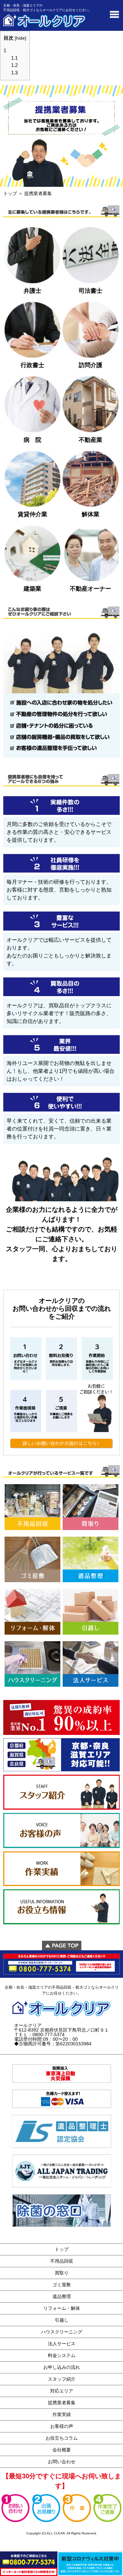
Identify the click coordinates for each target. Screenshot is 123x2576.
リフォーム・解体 (62, 2308)
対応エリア (62, 2391)
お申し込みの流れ (62, 2367)
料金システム (62, 2355)
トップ (10, 193)
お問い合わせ (62, 2462)
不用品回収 (62, 2261)
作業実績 (62, 2414)
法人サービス (62, 2344)
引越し (62, 2320)
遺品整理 (62, 2296)
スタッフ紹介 (62, 2379)
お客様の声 (62, 2426)
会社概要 (62, 2450)
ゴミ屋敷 (62, 2285)
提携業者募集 (62, 2403)
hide (20, 38)
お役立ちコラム (62, 2438)
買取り (62, 2273)
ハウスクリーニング (62, 2332)
